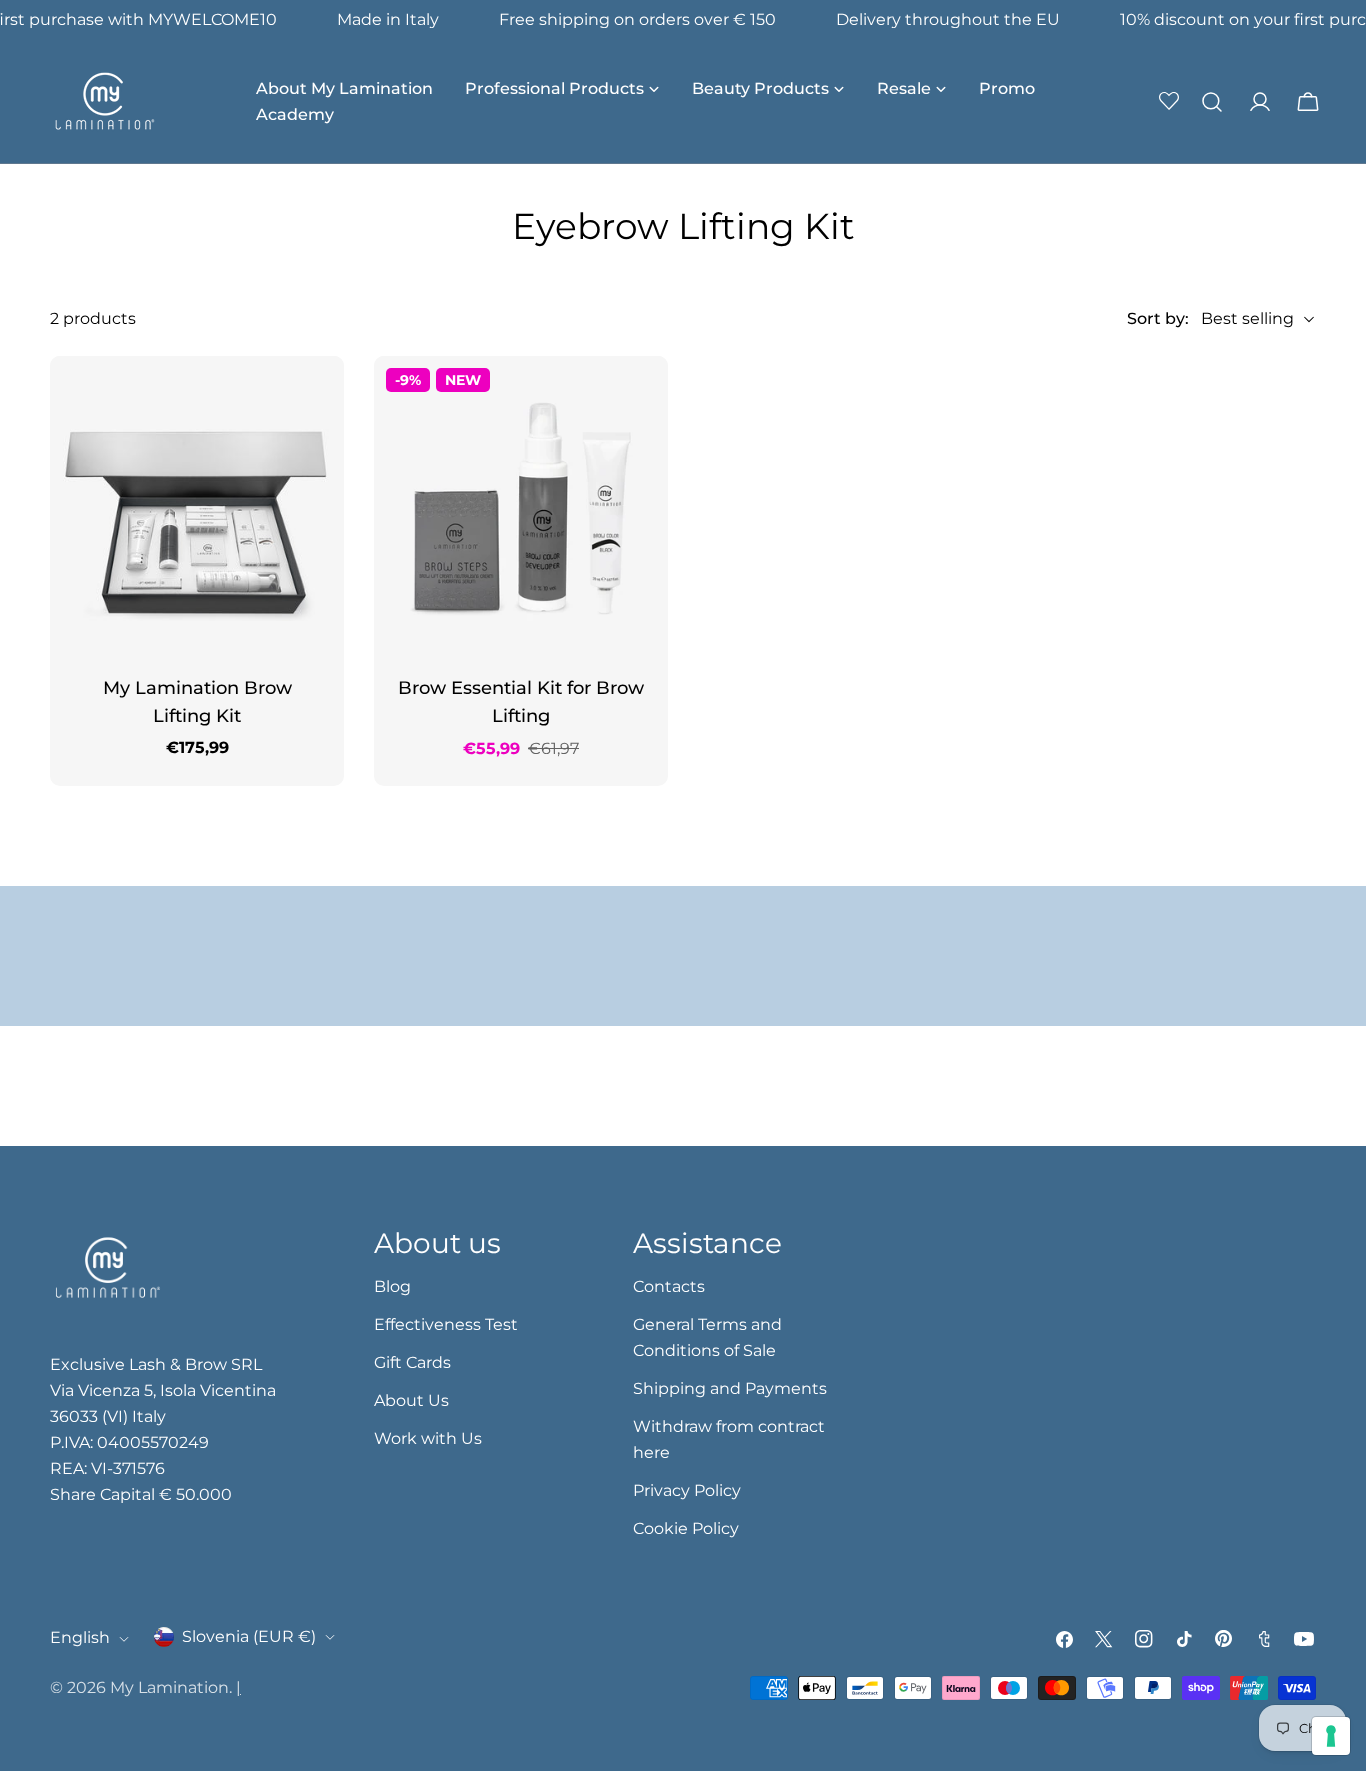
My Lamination (169, 1687)
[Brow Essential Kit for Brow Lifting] (521, 503)
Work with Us (428, 1438)
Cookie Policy (686, 1528)
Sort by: (1158, 318)
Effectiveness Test (446, 1324)
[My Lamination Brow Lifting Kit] (197, 503)
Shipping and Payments (730, 1388)
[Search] (1212, 102)
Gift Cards (412, 1362)
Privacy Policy (687, 1490)
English (80, 1638)
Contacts (669, 1286)
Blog (392, 1286)
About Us (411, 1400)
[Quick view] (315, 400)
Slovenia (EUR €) (249, 1636)
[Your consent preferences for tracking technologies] (1331, 1736)
